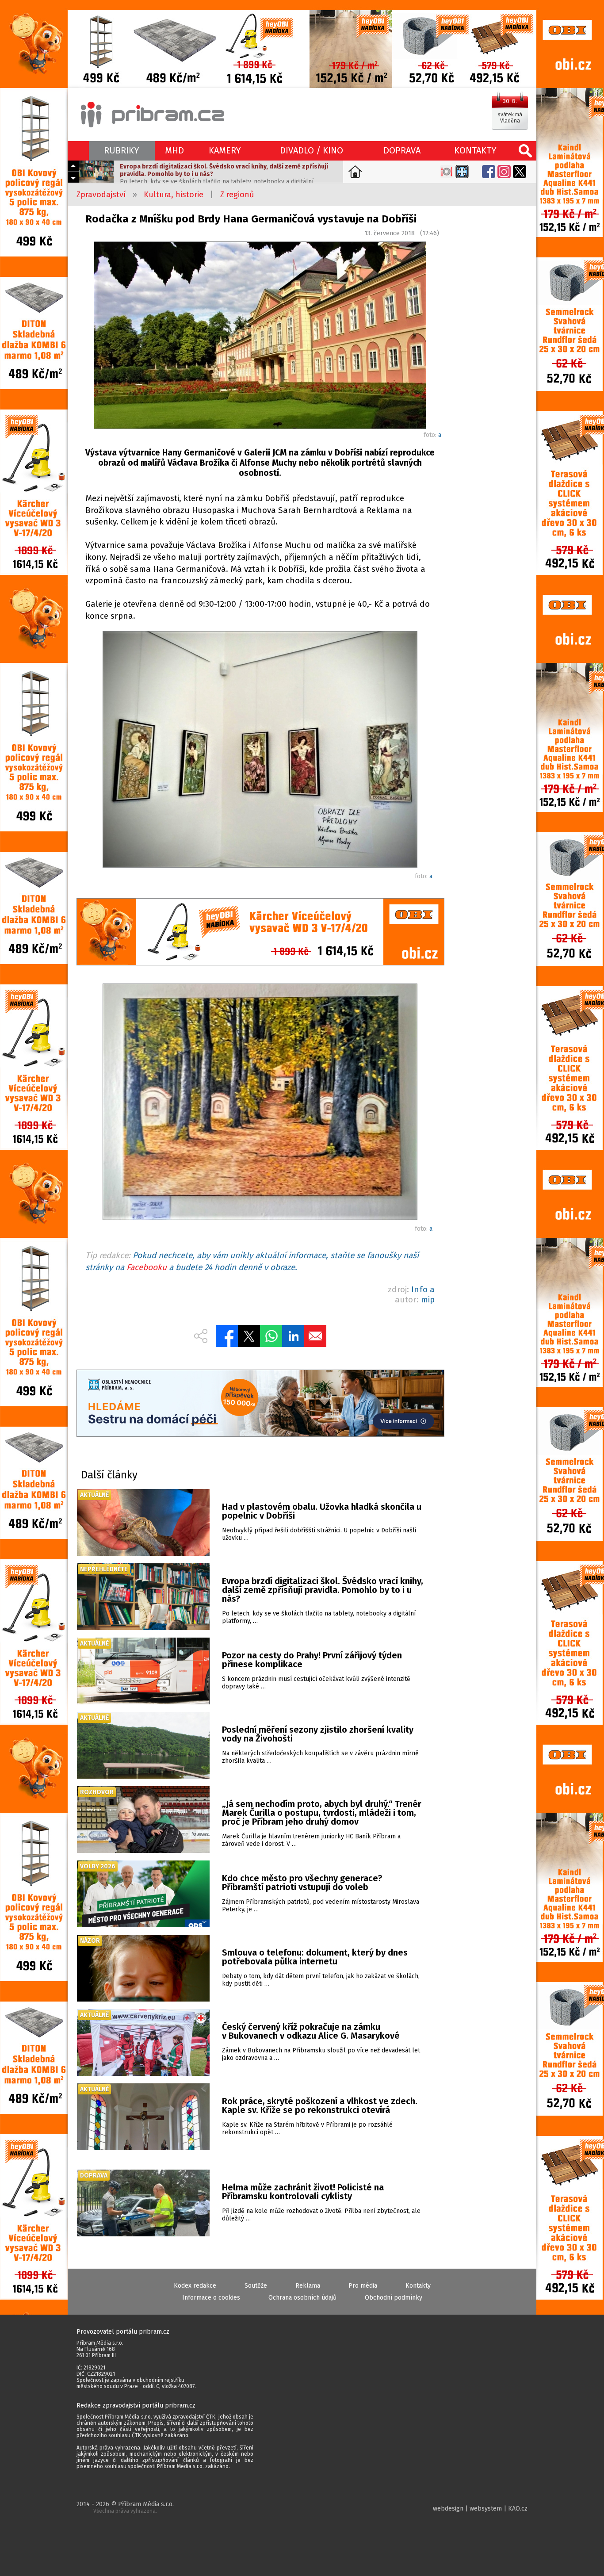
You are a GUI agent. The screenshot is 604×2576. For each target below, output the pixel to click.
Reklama (308, 2286)
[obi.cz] (260, 933)
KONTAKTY (475, 150)
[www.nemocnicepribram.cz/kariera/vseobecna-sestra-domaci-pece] (260, 1404)
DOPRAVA (402, 150)
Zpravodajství (101, 195)
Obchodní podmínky (394, 2298)
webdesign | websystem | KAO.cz (480, 2509)
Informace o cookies (211, 2298)
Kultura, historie (174, 195)
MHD (174, 150)
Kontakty (418, 2286)
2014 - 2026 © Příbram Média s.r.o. (125, 2507)
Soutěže (256, 2286)
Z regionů (237, 195)
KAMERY (225, 150)
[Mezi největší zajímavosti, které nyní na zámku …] (260, 751)
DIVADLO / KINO (312, 150)
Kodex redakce (195, 2286)
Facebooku (147, 1267)
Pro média (363, 2286)
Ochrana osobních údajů (302, 2298)
